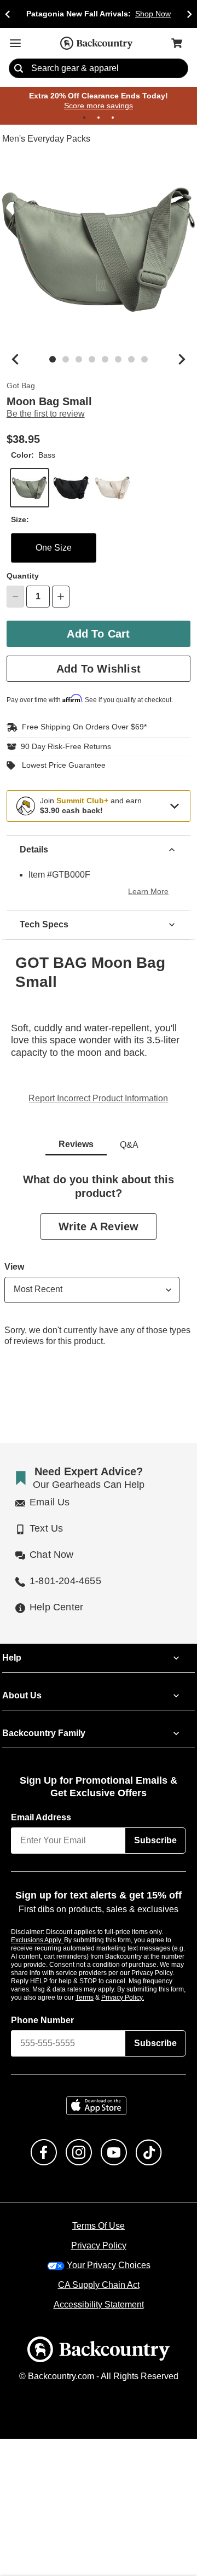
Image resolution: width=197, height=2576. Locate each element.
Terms (99, 1997)
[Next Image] (182, 360)
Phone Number (43, 2020)
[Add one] (61, 597)
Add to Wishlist (98, 669)
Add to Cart (98, 634)
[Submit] (19, 69)
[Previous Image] (15, 360)
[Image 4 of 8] (92, 360)
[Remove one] (15, 597)
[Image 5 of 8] (105, 360)
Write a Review (99, 1226)
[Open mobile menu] (15, 43)
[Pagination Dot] (84, 118)
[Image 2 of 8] (66, 360)
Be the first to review (46, 414)
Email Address (42, 1818)
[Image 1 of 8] (53, 360)
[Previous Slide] (8, 14)
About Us (21, 1696)
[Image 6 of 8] (118, 360)
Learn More (150, 892)
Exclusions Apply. (38, 1940)
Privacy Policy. (137, 1997)
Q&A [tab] (129, 1145)
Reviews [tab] (76, 1144)
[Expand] (175, 806)
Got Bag (20, 387)
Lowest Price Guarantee (62, 766)
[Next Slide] (189, 14)
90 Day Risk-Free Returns (63, 747)
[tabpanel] (99, 1269)
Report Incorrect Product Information (98, 1099)
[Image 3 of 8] (79, 360)
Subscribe (155, 1841)
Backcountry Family (44, 1734)
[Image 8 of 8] (144, 360)
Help (12, 1658)
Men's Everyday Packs (45, 139)
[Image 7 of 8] (131, 360)
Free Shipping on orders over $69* (80, 727)
